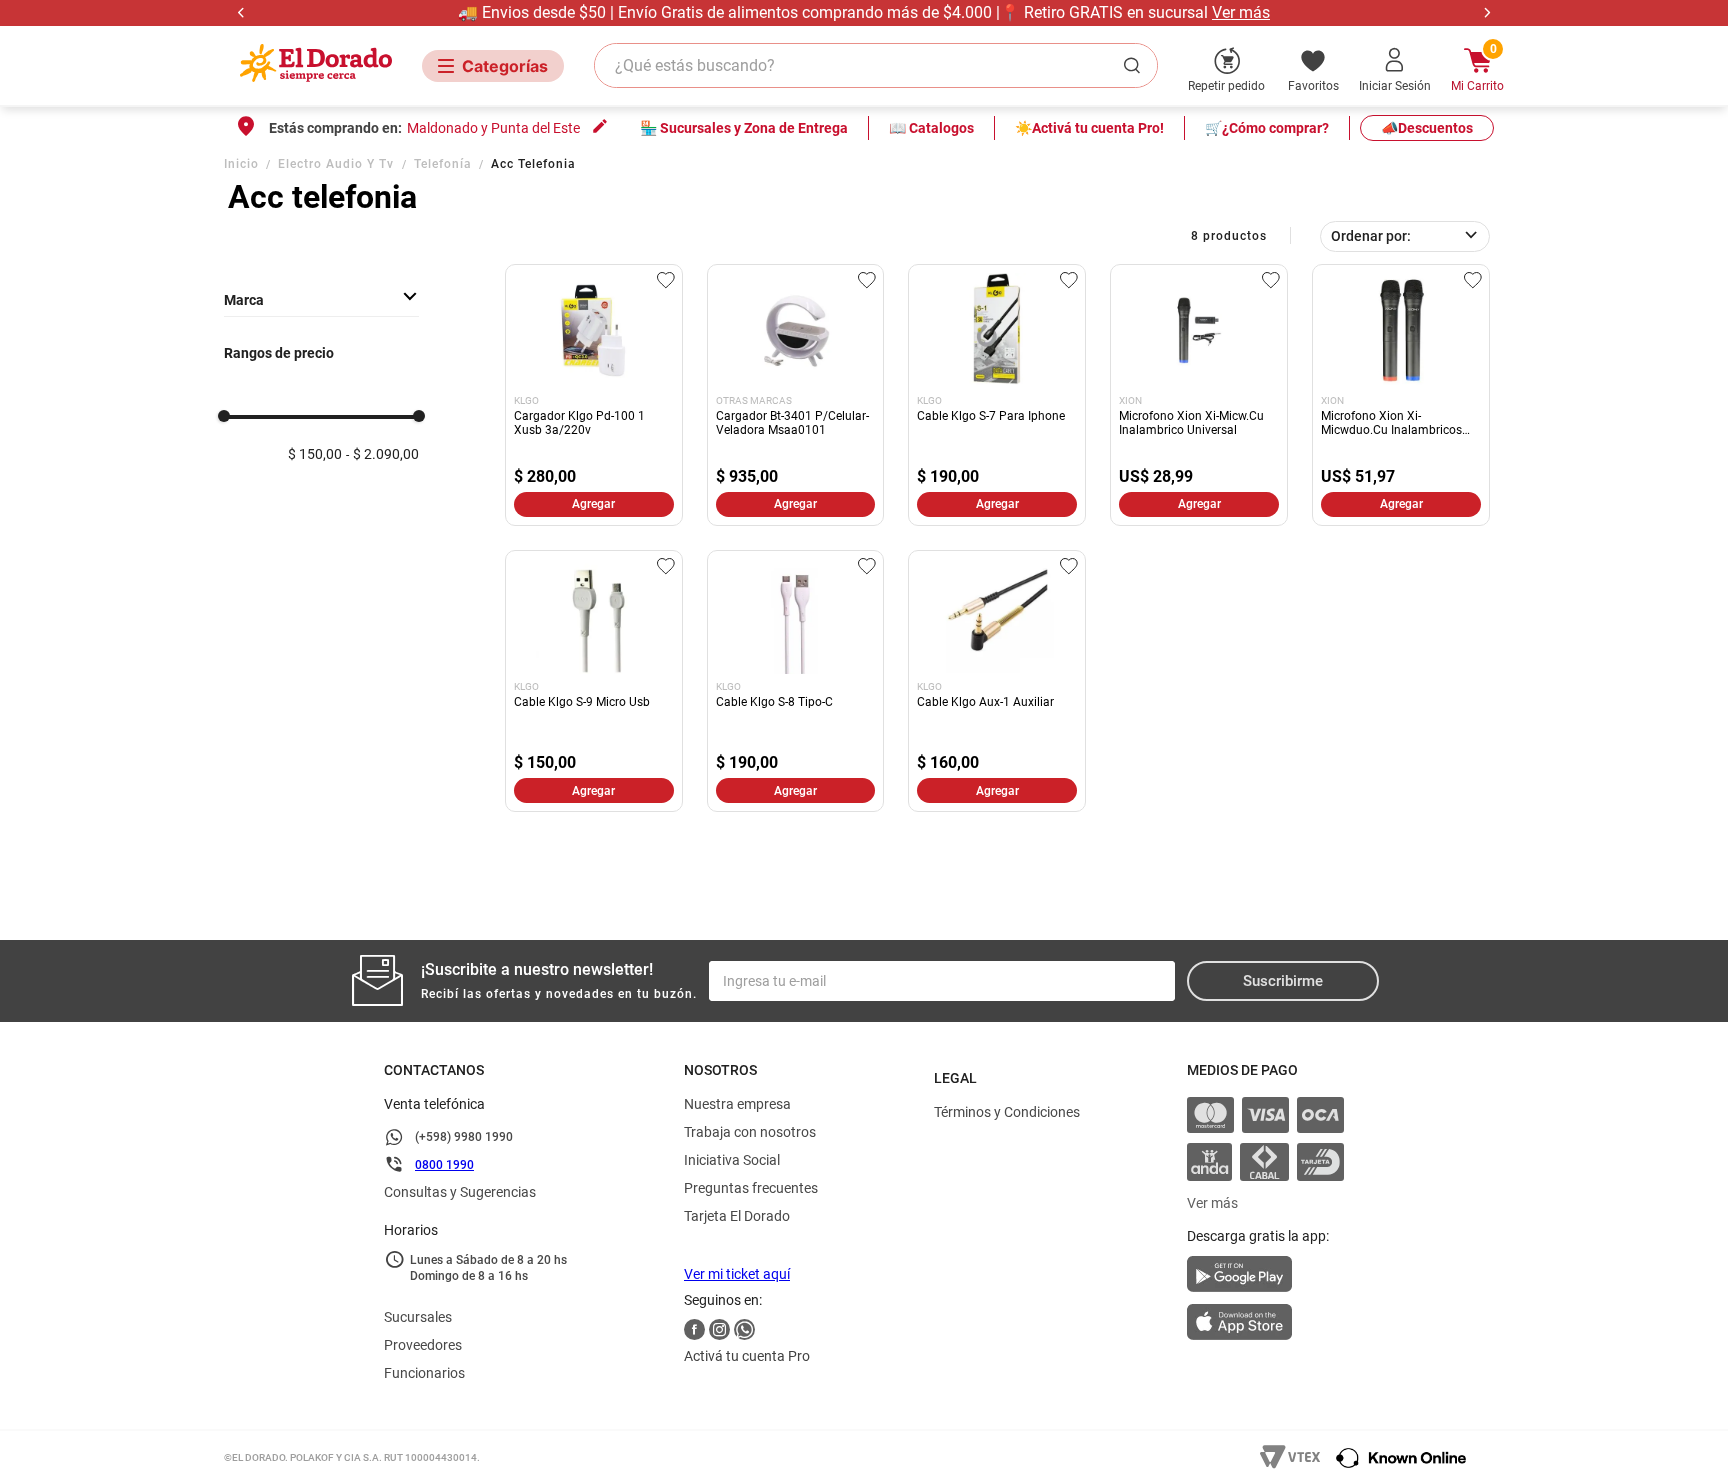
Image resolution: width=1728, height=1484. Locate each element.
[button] (321, 300)
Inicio (241, 164)
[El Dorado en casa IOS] (1265, 1324)
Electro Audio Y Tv (336, 164)
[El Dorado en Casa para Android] (1265, 1280)
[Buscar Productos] (1136, 65)
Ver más (1241, 12)
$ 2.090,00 (386, 454)
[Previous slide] (241, 12)
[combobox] (876, 65)
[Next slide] (1486, 12)
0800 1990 (444, 1165)
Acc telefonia (533, 164)
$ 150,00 (315, 454)
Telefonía (443, 164)
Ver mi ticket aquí (737, 1274)
